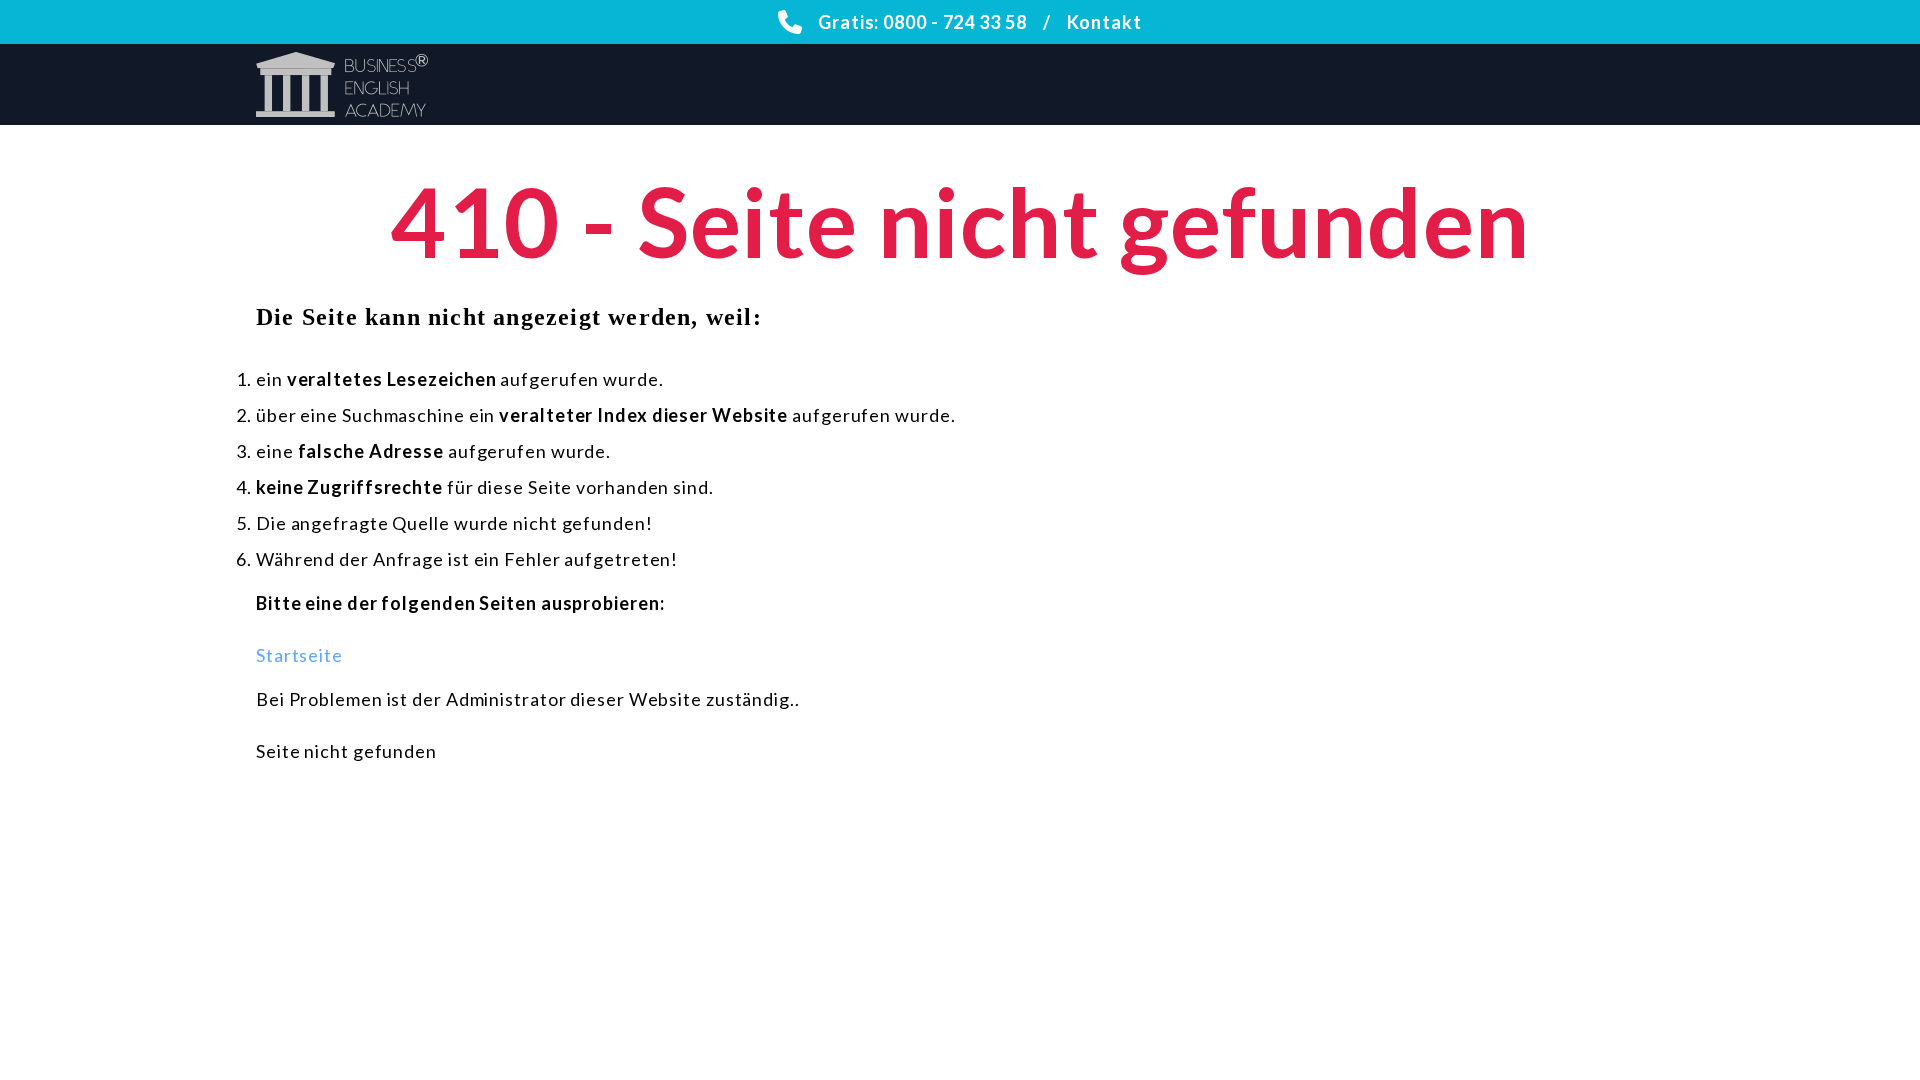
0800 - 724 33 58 (954, 22)
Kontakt (1104, 22)
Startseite (299, 655)
